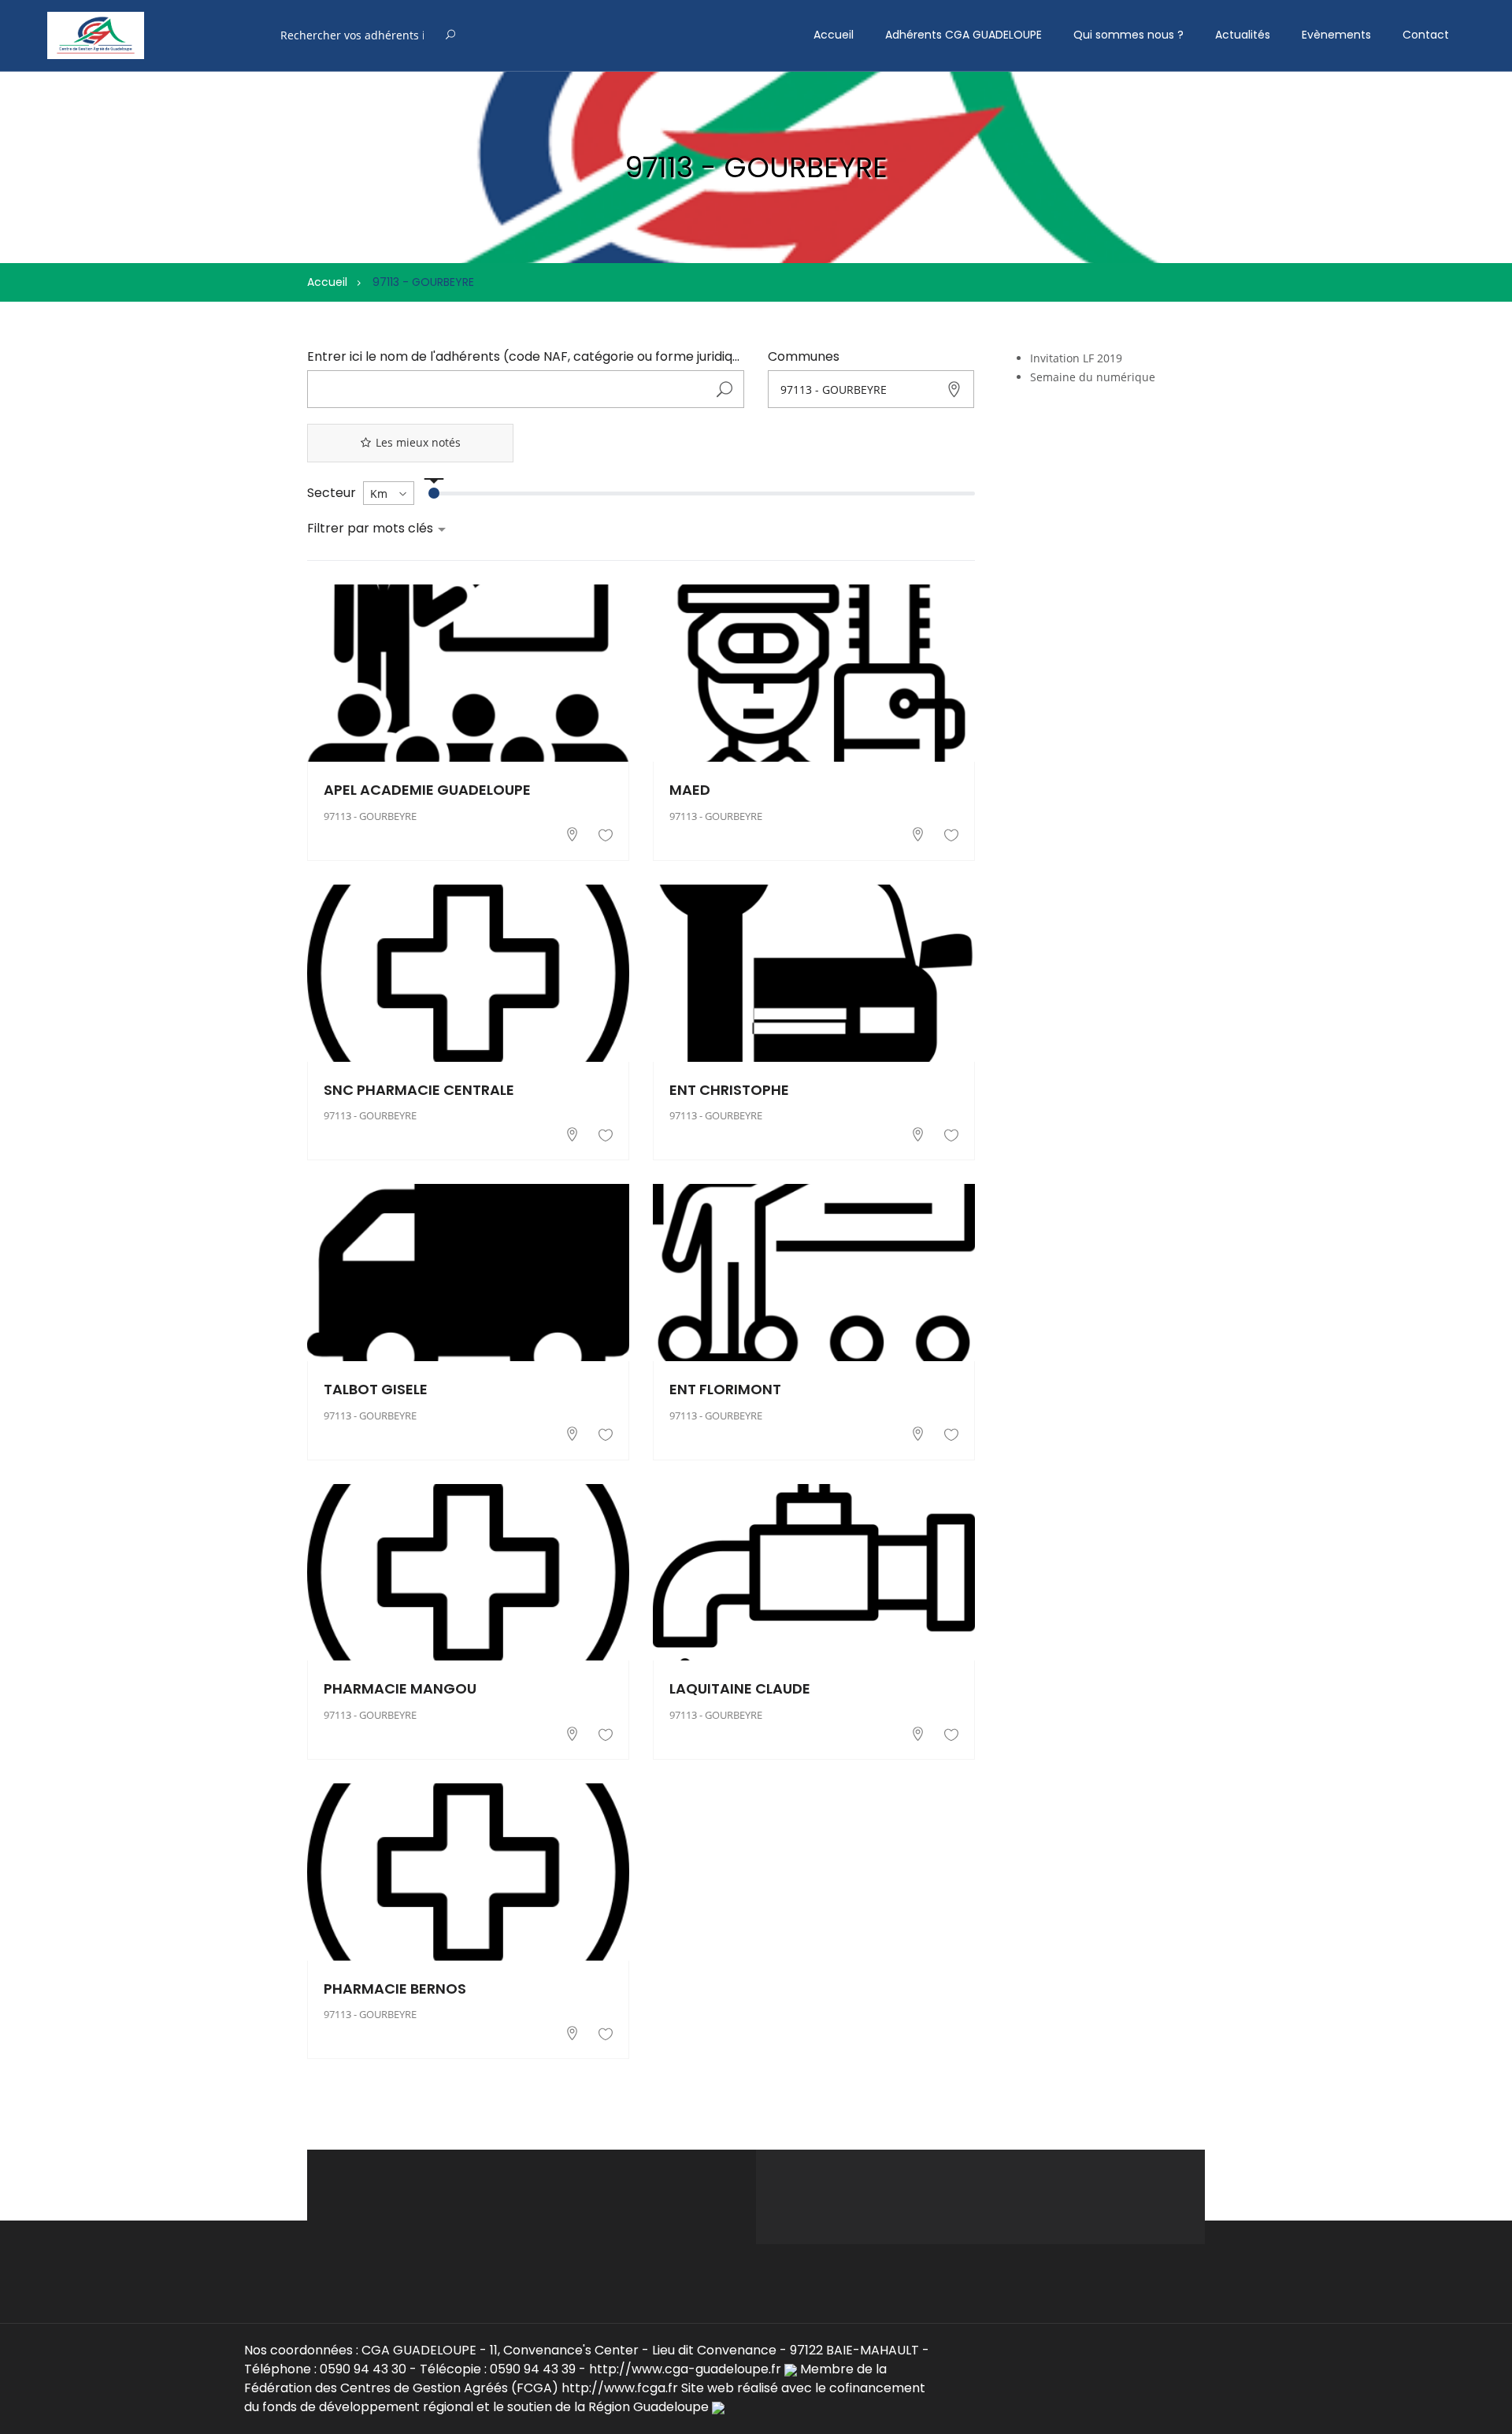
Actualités (1243, 35)
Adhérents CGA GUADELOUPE (964, 35)
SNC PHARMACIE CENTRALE (419, 1090)
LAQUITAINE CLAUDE (740, 1688)
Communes (804, 357)
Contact (1426, 35)
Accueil (834, 35)
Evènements (1336, 35)
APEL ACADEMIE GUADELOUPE (427, 790)
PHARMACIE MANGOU (400, 1688)
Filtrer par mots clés (372, 529)
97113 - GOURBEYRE (370, 816)
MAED (690, 790)
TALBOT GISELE (376, 1389)
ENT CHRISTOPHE (729, 1090)
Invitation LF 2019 (1076, 358)
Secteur (332, 493)
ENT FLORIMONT (725, 1389)
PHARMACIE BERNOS (395, 1989)
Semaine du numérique (1093, 377)
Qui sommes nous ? (1128, 35)
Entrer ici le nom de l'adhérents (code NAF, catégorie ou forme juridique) (526, 357)
